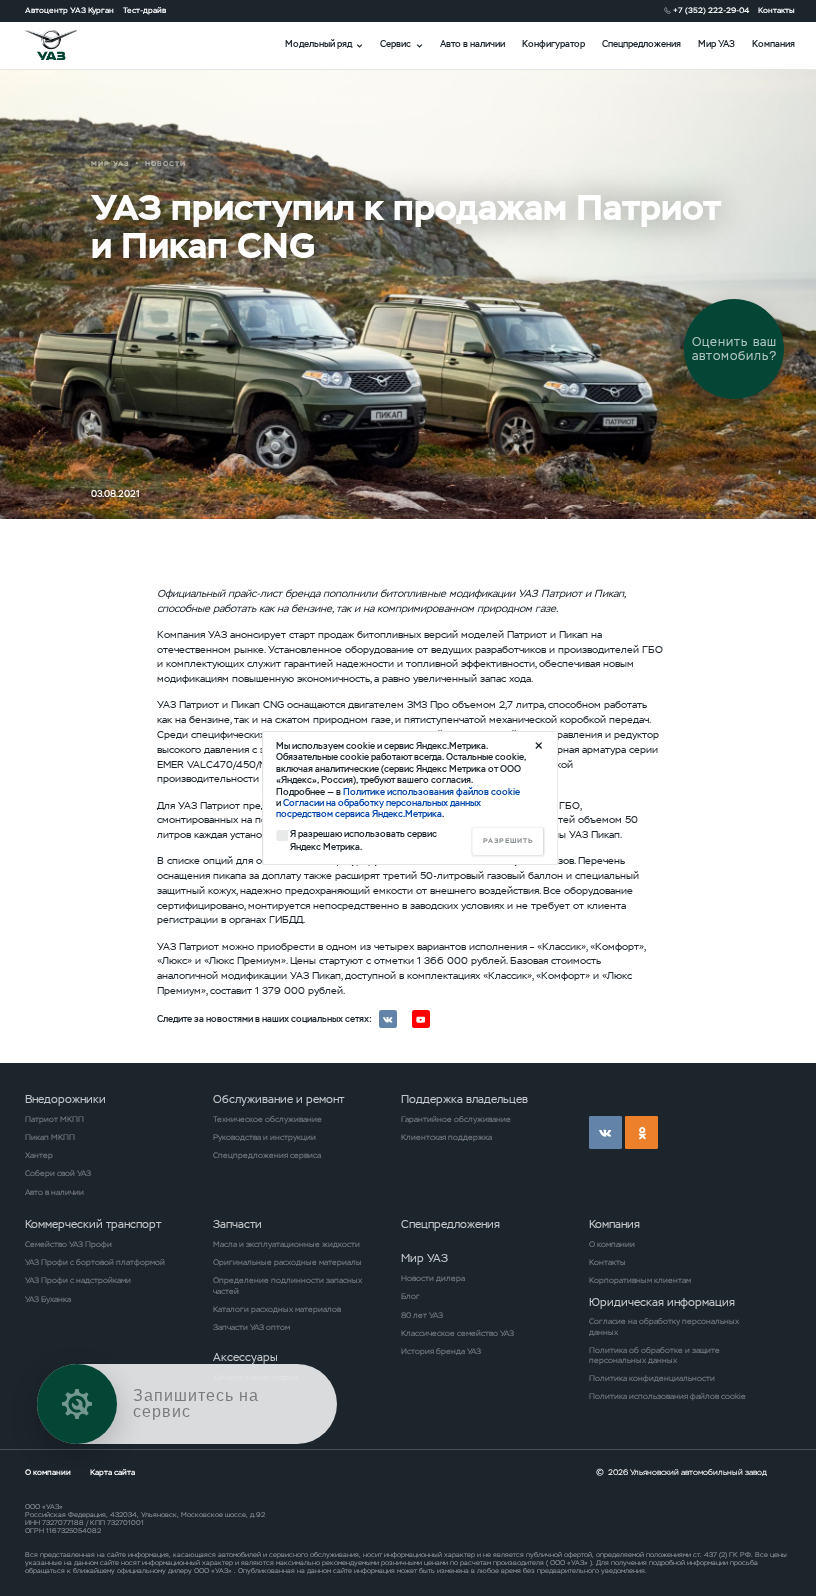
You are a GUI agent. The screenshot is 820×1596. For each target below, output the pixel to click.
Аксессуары (245, 1357)
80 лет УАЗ (422, 1315)
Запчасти (237, 1224)
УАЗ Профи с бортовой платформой (95, 1262)
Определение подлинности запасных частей (287, 1285)
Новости (165, 163)
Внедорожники (65, 1099)
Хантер (39, 1155)
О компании (612, 1244)
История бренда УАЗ (441, 1351)
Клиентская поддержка (446, 1137)
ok (641, 1132)
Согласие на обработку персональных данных (664, 1326)
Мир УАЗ (716, 44)
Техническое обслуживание (267, 1119)
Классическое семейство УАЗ (457, 1333)
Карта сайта (112, 1472)
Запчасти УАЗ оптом (251, 1327)
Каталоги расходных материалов (277, 1309)
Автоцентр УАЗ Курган (69, 10)
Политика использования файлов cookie (667, 1396)
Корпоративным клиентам (640, 1280)
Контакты (776, 10)
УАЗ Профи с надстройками (78, 1280)
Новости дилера (433, 1278)
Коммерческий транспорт (93, 1224)
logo (65, 45)
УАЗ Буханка (48, 1299)
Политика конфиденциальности (652, 1378)
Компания (773, 44)
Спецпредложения (641, 44)
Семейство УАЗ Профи (68, 1244)
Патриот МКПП (54, 1119)
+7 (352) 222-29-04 (711, 10)
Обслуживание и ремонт (278, 1099)
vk (605, 1132)
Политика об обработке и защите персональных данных (654, 1355)
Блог (410, 1296)
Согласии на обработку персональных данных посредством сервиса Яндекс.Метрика (378, 808)
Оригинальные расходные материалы (287, 1262)
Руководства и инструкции (264, 1137)
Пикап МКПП (50, 1137)
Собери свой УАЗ (58, 1173)
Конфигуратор (553, 44)
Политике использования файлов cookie (431, 792)
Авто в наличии (472, 44)
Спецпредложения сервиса (267, 1155)
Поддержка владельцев (464, 1099)
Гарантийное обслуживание (456, 1119)
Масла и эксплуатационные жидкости (286, 1244)
